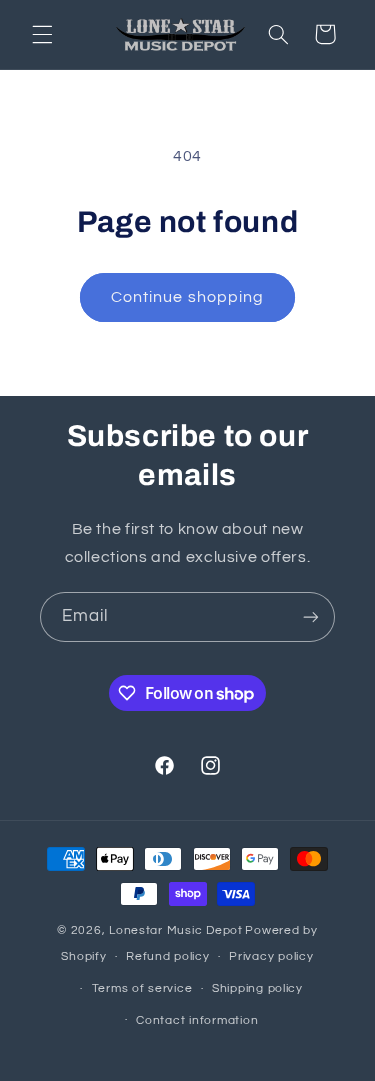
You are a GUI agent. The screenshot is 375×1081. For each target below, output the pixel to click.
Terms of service (142, 988)
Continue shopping (187, 297)
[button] (42, 34)
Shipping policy (257, 988)
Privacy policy (271, 956)
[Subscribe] (311, 616)
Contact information (197, 1020)
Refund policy (168, 956)
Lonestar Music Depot (176, 930)
